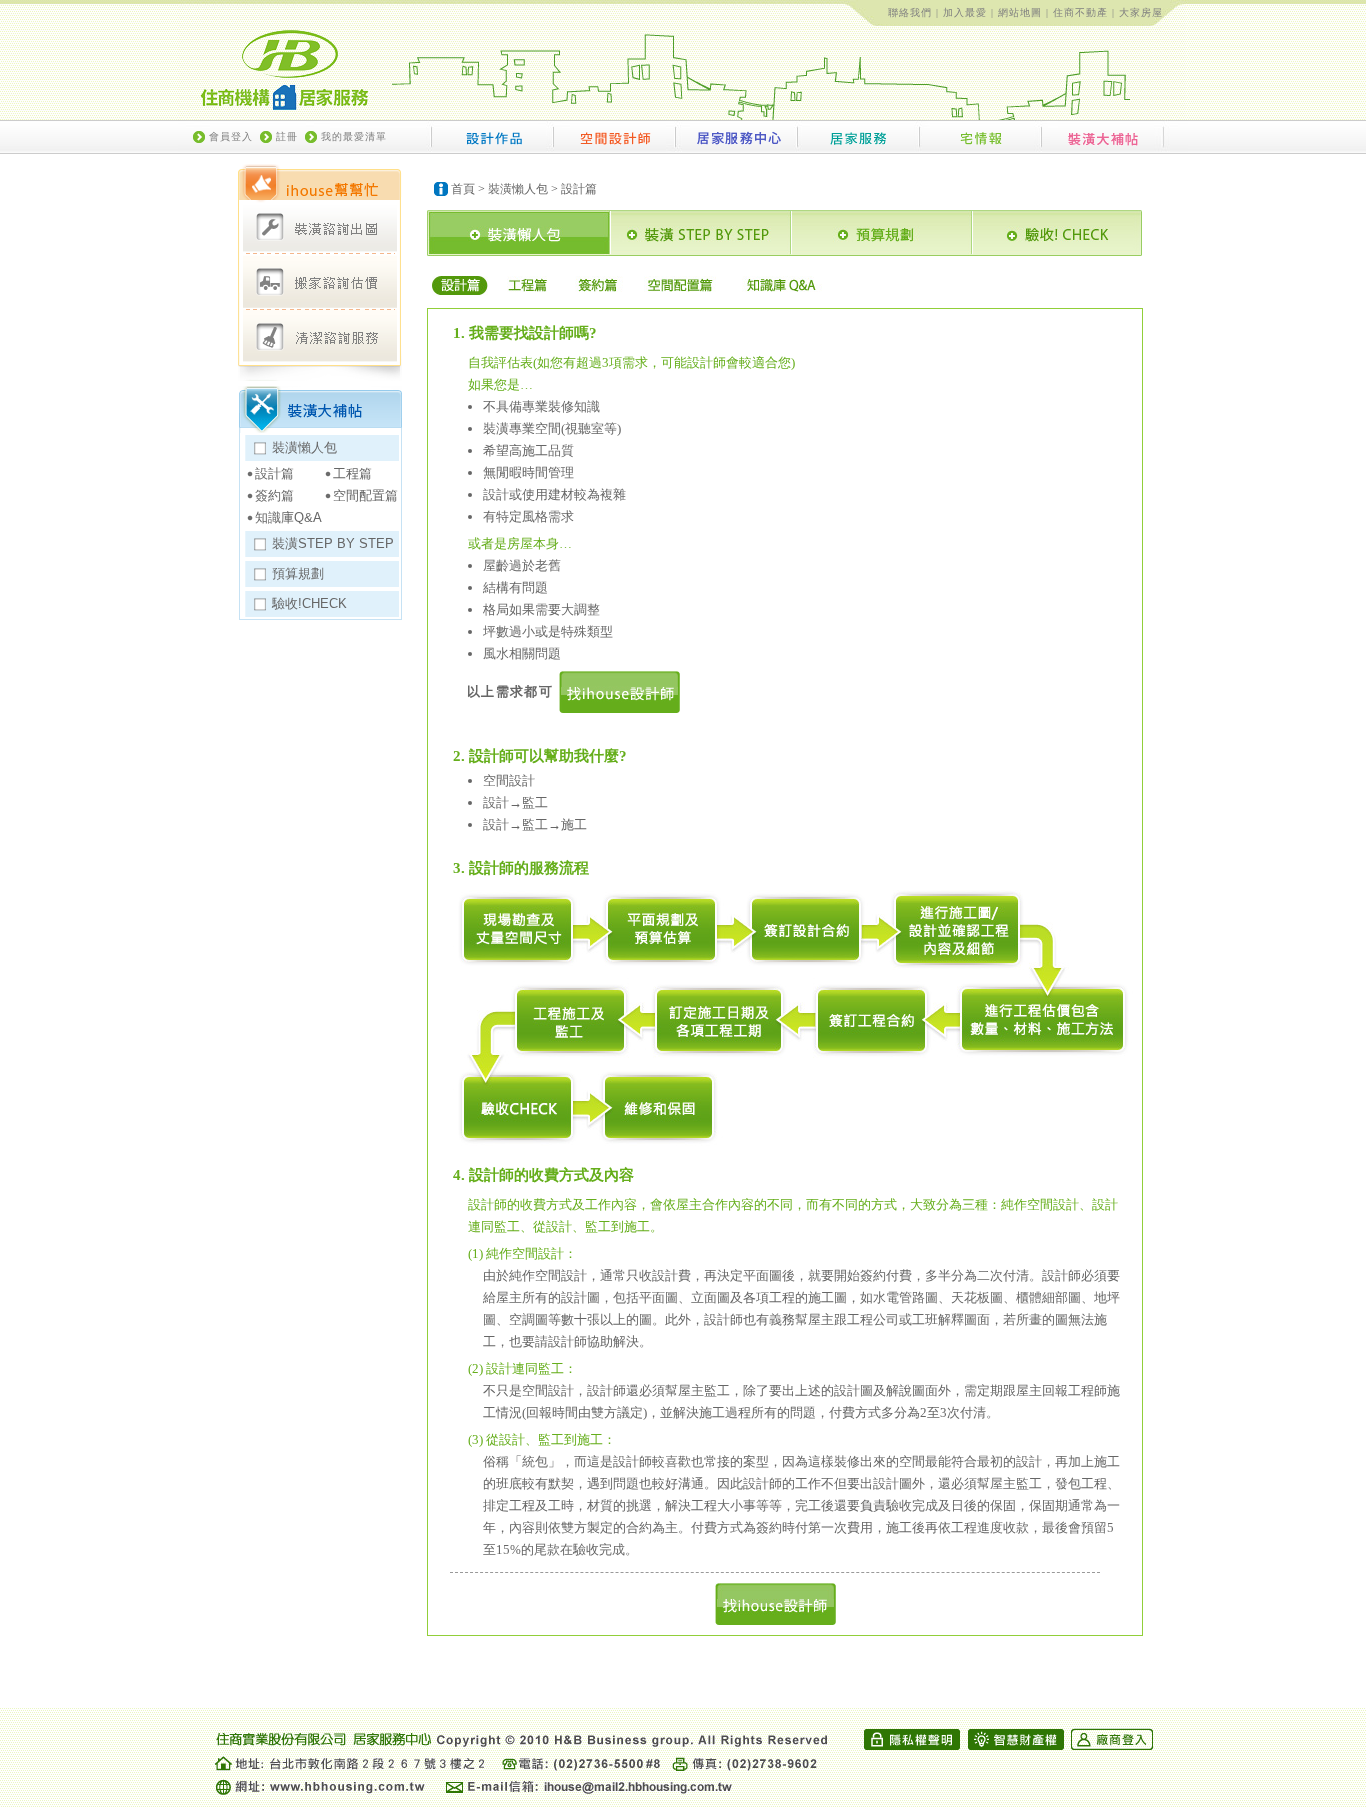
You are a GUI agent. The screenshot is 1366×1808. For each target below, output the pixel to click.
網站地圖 (1020, 12)
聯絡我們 (910, 12)
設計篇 (274, 473)
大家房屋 (1141, 12)
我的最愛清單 (354, 136)
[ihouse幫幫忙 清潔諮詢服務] (320, 335)
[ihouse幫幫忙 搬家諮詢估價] (320, 282)
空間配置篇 (365, 495)
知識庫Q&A (288, 517)
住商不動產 (1080, 12)
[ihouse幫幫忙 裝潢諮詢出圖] (320, 227)
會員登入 (231, 136)
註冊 (287, 136)
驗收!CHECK (309, 603)
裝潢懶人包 (304, 447)
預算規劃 (298, 573)
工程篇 (352, 473)
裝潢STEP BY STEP (333, 543)
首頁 (463, 189)
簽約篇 (274, 495)
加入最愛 (965, 12)
